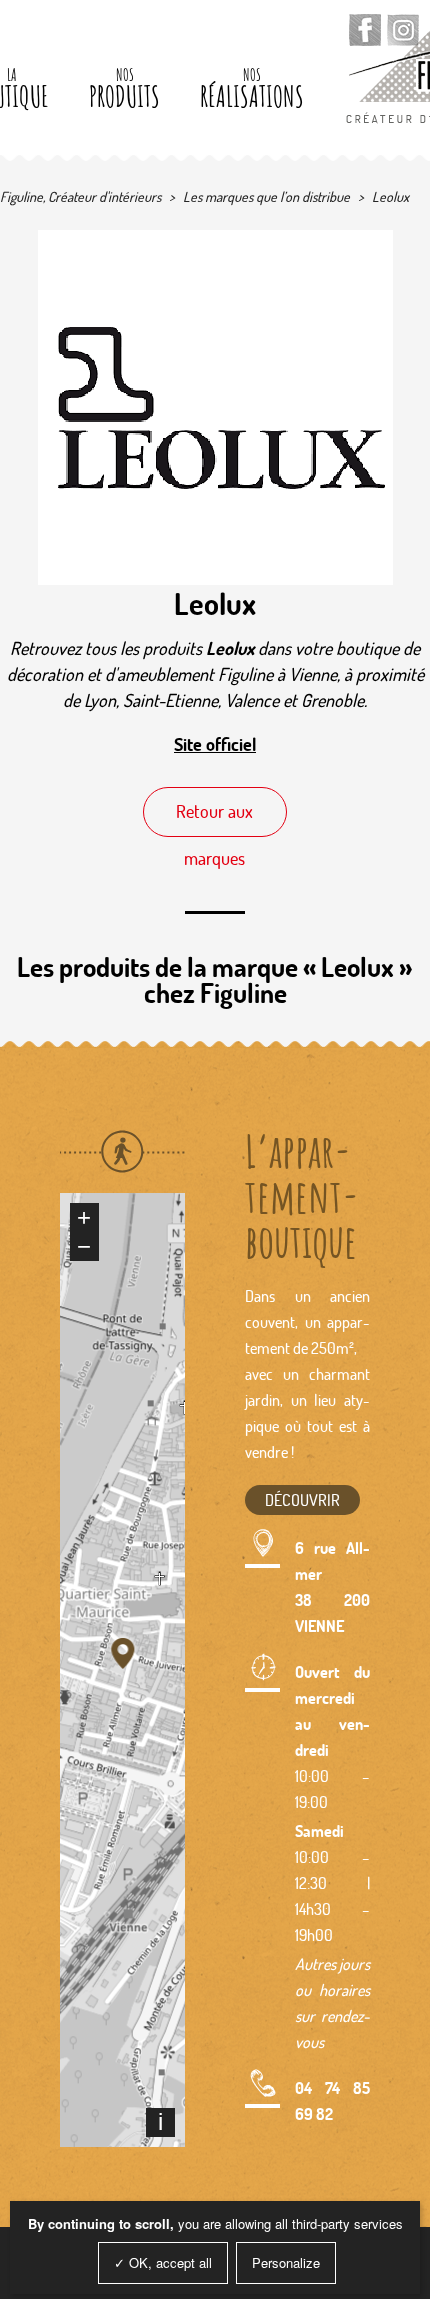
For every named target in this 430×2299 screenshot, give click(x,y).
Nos (124, 89)
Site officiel (215, 744)
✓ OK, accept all (163, 2262)
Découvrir (302, 1499)
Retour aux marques (214, 818)
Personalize (286, 2262)
